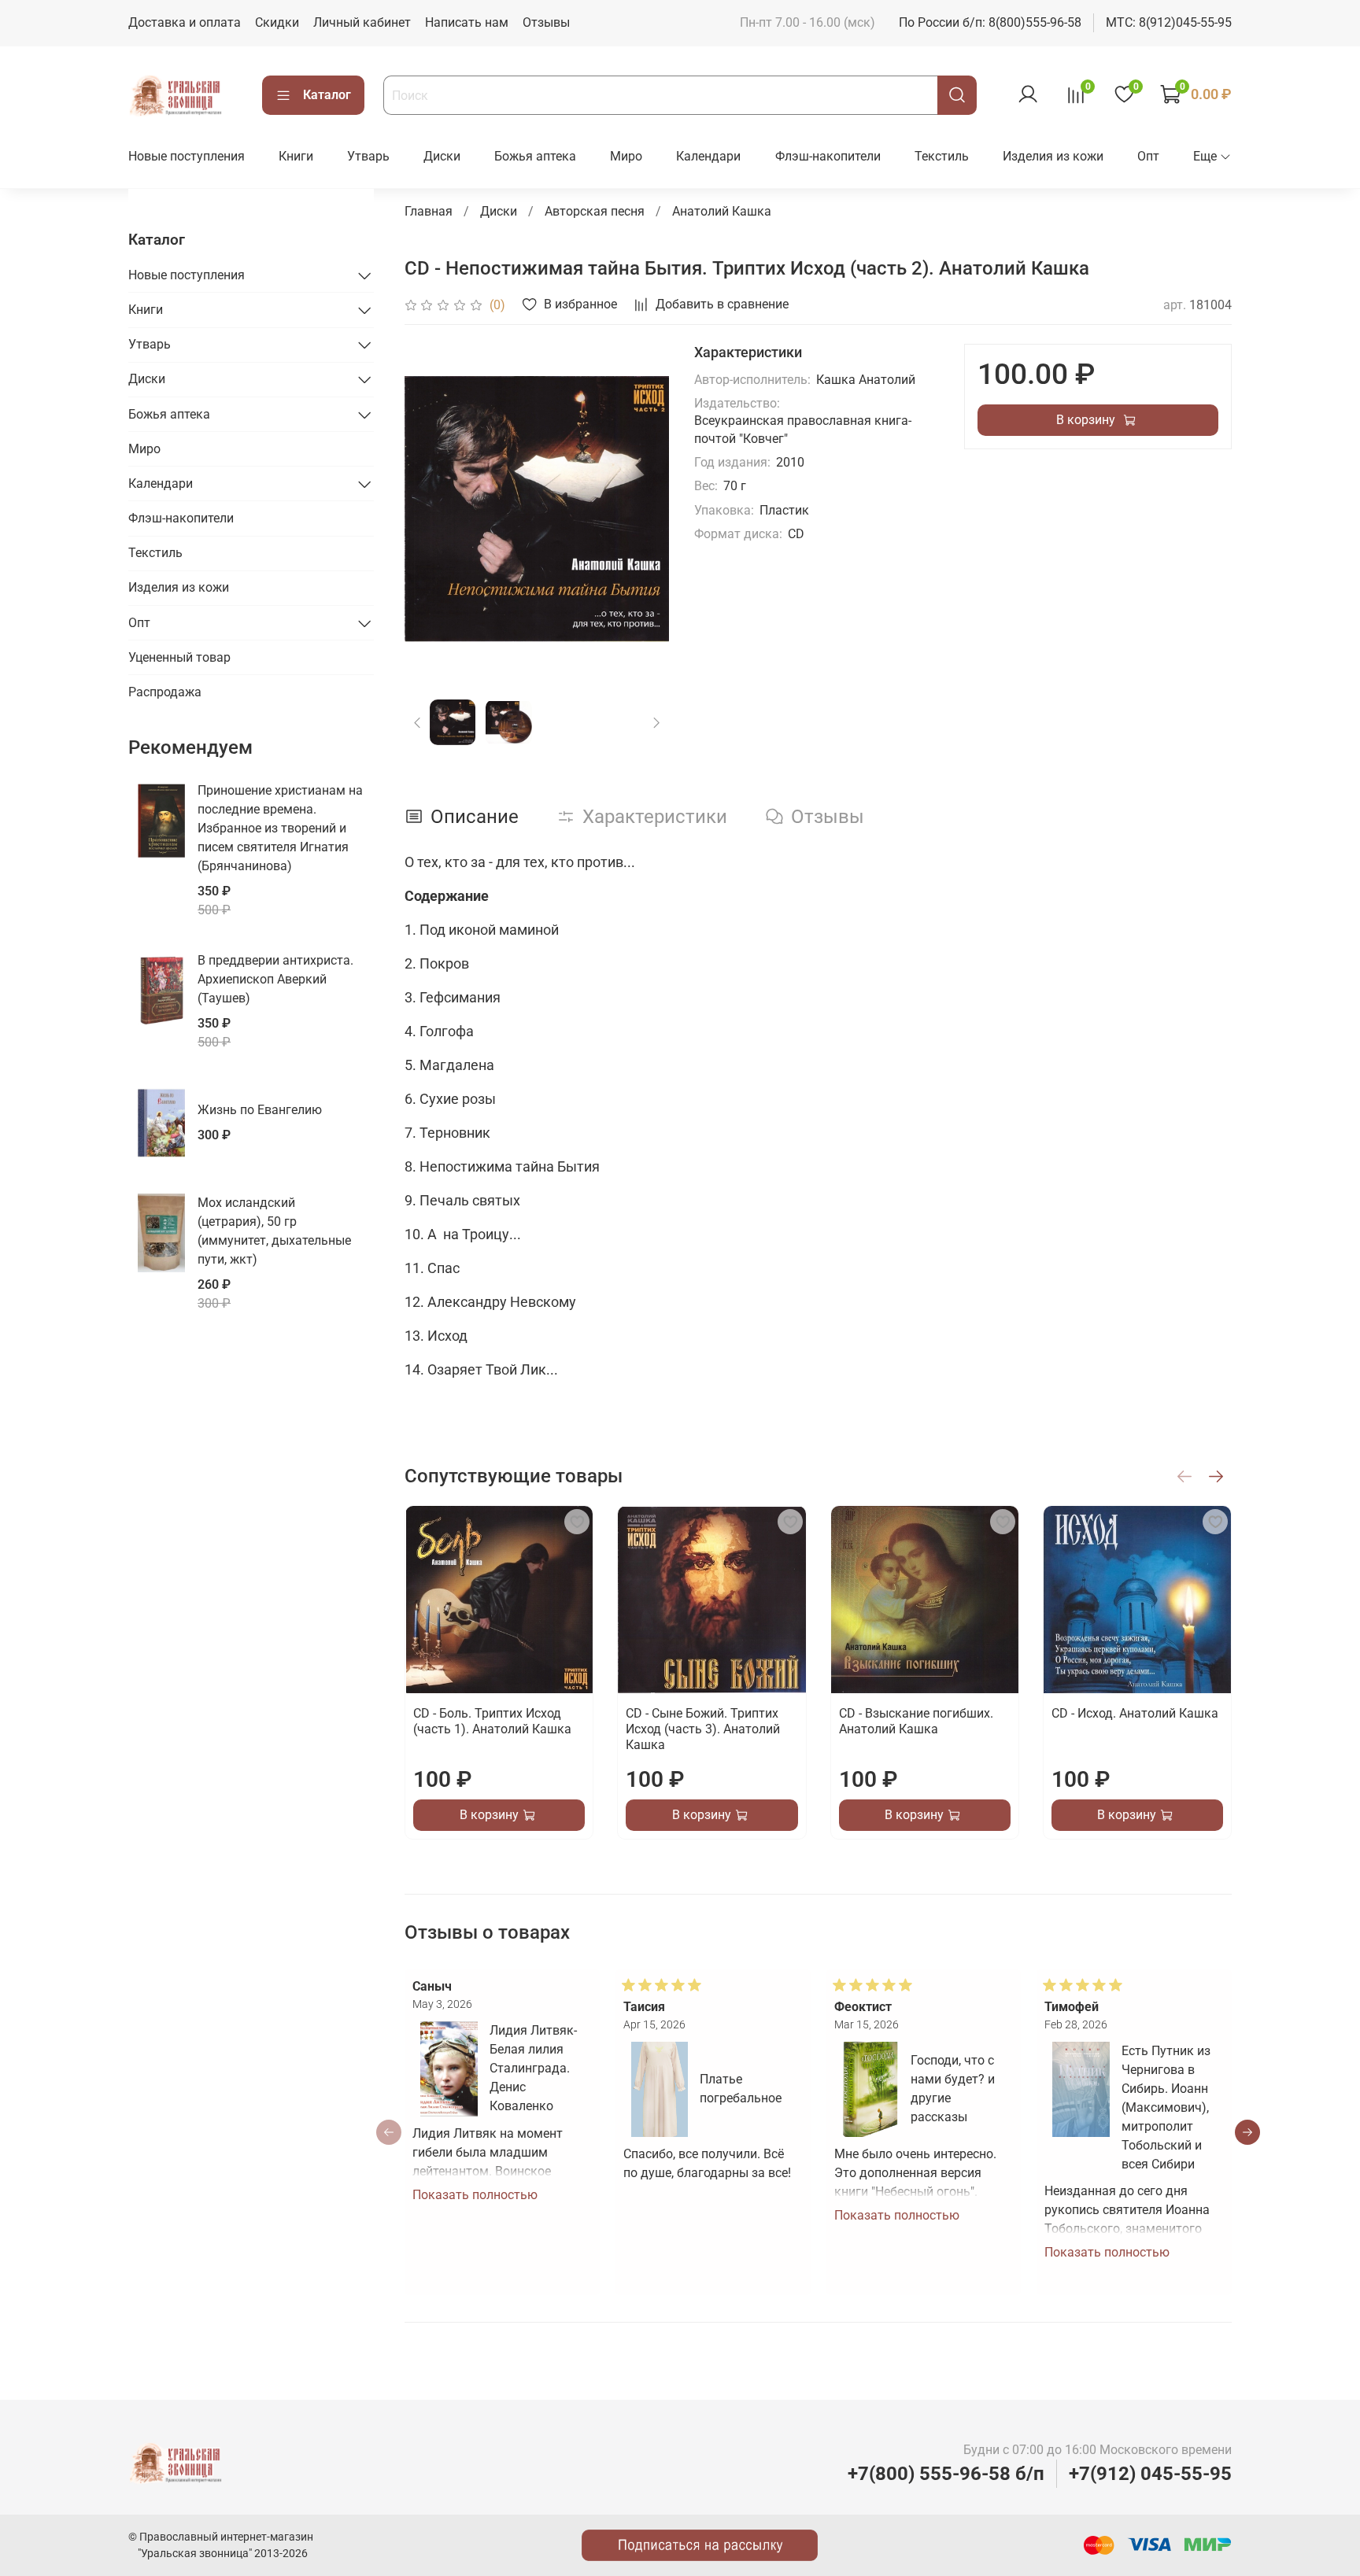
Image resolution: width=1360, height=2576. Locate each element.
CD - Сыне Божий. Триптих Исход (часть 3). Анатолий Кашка (703, 1729)
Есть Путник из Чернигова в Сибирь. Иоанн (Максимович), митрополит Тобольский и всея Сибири (1166, 2107)
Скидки (277, 22)
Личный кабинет (362, 22)
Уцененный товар (179, 657)
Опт (1148, 156)
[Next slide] (644, 509)
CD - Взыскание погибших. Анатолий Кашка (915, 1721)
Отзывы (546, 22)
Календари (708, 156)
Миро (626, 156)
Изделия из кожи (1053, 156)
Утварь (368, 156)
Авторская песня (595, 211)
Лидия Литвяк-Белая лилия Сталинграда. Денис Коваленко (532, 2068)
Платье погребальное (741, 2089)
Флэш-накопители (828, 156)
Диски (442, 156)
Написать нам (467, 22)
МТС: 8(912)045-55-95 (1169, 22)
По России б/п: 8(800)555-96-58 (990, 22)
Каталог (327, 95)
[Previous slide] (430, 509)
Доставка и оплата (185, 22)
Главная (429, 211)
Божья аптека (535, 156)
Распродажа (165, 692)
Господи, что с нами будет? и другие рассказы (953, 2089)
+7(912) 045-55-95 (1150, 2474)
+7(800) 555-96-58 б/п (946, 2474)
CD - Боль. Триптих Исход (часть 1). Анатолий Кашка (492, 1721)
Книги (296, 156)
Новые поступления (187, 156)
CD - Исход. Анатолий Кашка (1134, 1713)
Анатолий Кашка (722, 211)
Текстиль (942, 156)
